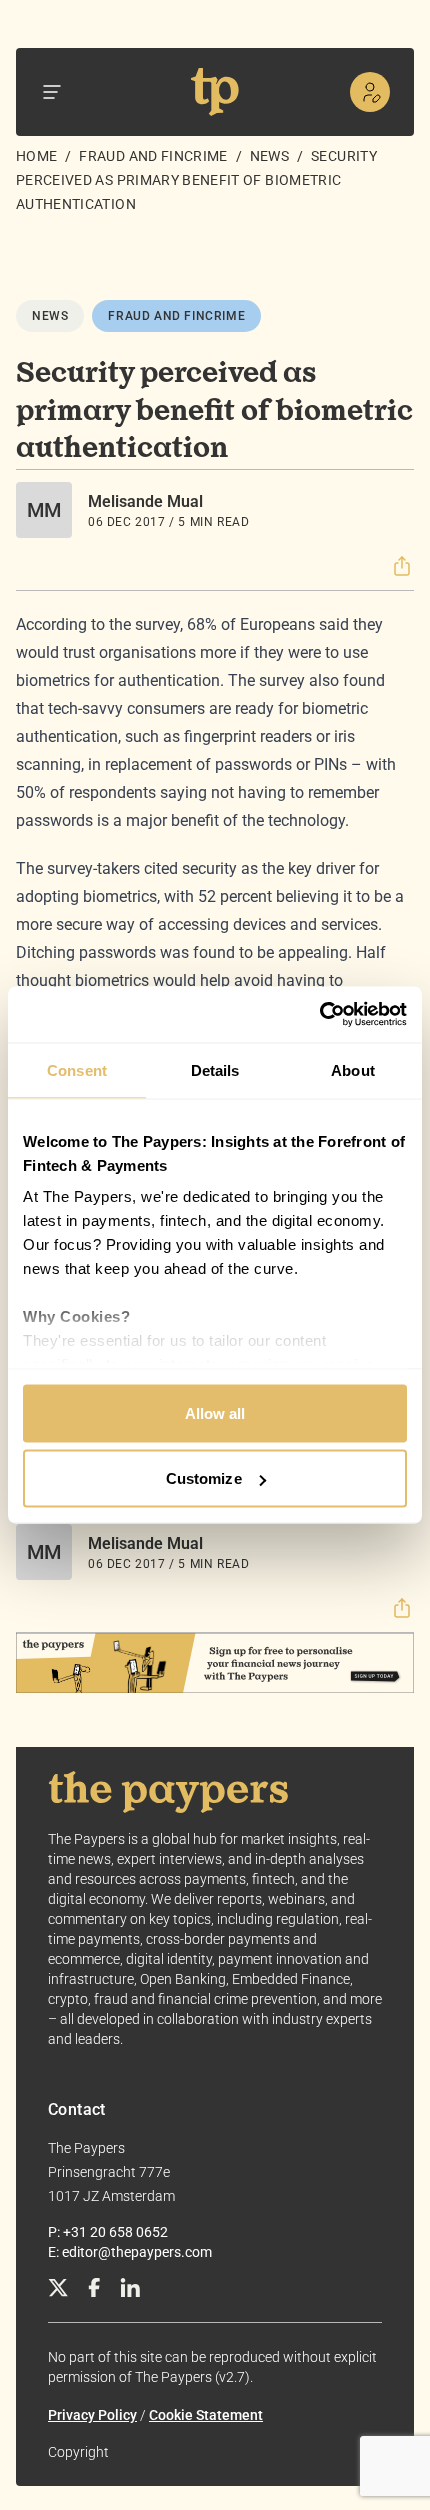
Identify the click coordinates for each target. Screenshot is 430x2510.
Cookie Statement (206, 2415)
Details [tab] (215, 1069)
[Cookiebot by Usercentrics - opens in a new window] (319, 1015)
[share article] (402, 566)
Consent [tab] (77, 1069)
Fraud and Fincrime (153, 156)
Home (36, 156)
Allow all (215, 1412)
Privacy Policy (92, 2415)
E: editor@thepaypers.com (130, 2252)
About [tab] (353, 1069)
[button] (402, 566)
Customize (204, 1478)
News (269, 156)
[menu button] (52, 92)
